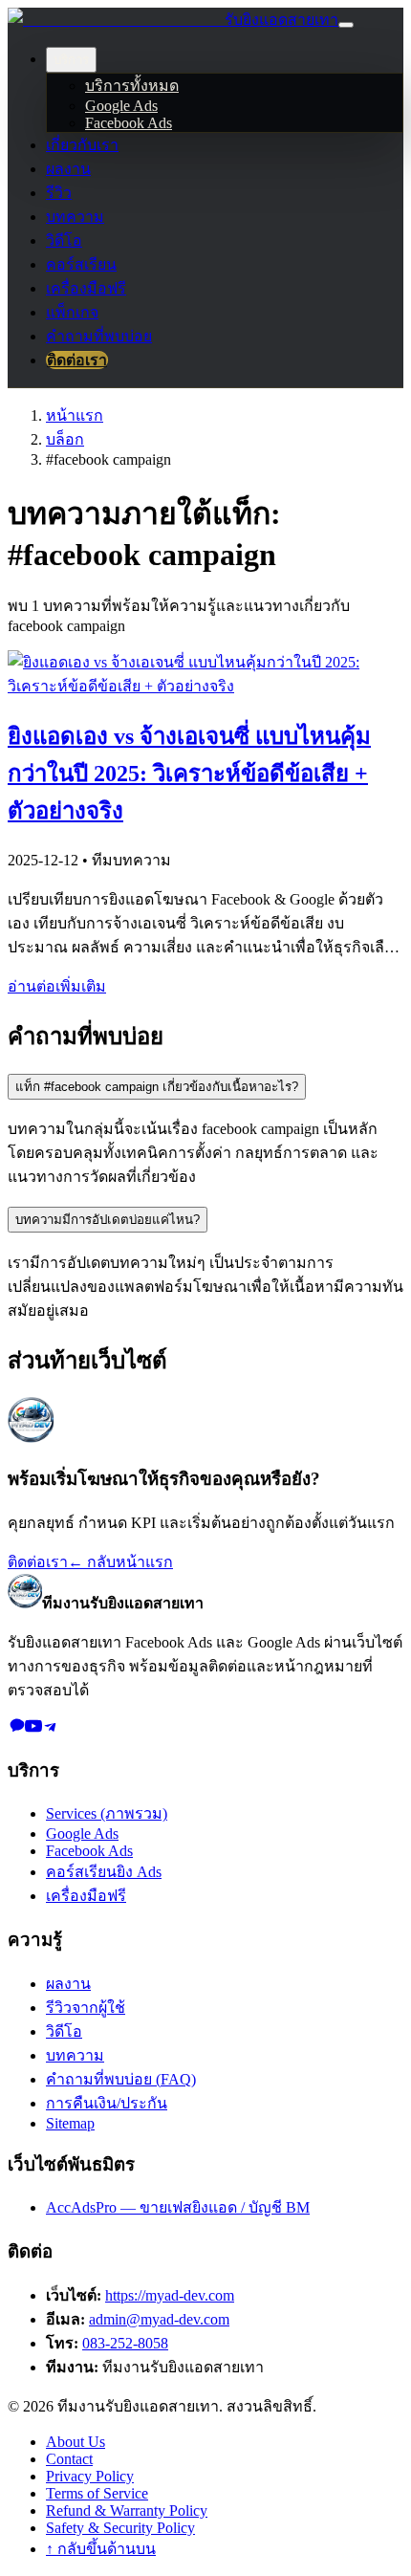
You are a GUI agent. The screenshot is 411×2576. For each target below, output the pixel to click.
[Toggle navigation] (346, 25)
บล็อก (65, 439)
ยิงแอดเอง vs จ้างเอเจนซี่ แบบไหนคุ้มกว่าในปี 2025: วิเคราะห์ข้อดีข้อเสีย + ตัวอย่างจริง (189, 774)
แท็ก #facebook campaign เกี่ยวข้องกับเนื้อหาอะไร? (157, 1087)
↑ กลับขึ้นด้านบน (101, 2549)
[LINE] (16, 1729)
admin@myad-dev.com (159, 2319)
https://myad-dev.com (170, 2295)
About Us (76, 2442)
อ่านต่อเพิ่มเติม (57, 986)
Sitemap (70, 2123)
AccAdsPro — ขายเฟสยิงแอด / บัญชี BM (178, 2207)
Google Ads (121, 106)
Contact (69, 2459)
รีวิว (59, 193)
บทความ (75, 217)
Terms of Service (97, 2493)
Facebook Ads (129, 123)
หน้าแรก (75, 415)
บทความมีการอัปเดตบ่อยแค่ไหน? (108, 1220)
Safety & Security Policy (120, 2528)
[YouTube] (33, 1729)
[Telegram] (51, 1729)
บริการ (71, 60)
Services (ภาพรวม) (107, 1813)
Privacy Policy (90, 2476)
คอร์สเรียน (81, 264)
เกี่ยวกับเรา (82, 145)
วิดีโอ (64, 240)
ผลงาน (68, 169)
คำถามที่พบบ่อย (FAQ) (121, 2079)
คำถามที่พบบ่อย (99, 336)
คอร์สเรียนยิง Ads (104, 1872)
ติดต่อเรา (77, 360)
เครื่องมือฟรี (86, 288)
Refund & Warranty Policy (127, 2511)
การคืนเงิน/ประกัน (107, 2103)
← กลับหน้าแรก (120, 1562)
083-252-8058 (125, 2343)
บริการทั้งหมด (132, 86)
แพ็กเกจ (72, 312)
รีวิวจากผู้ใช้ (86, 2008)
